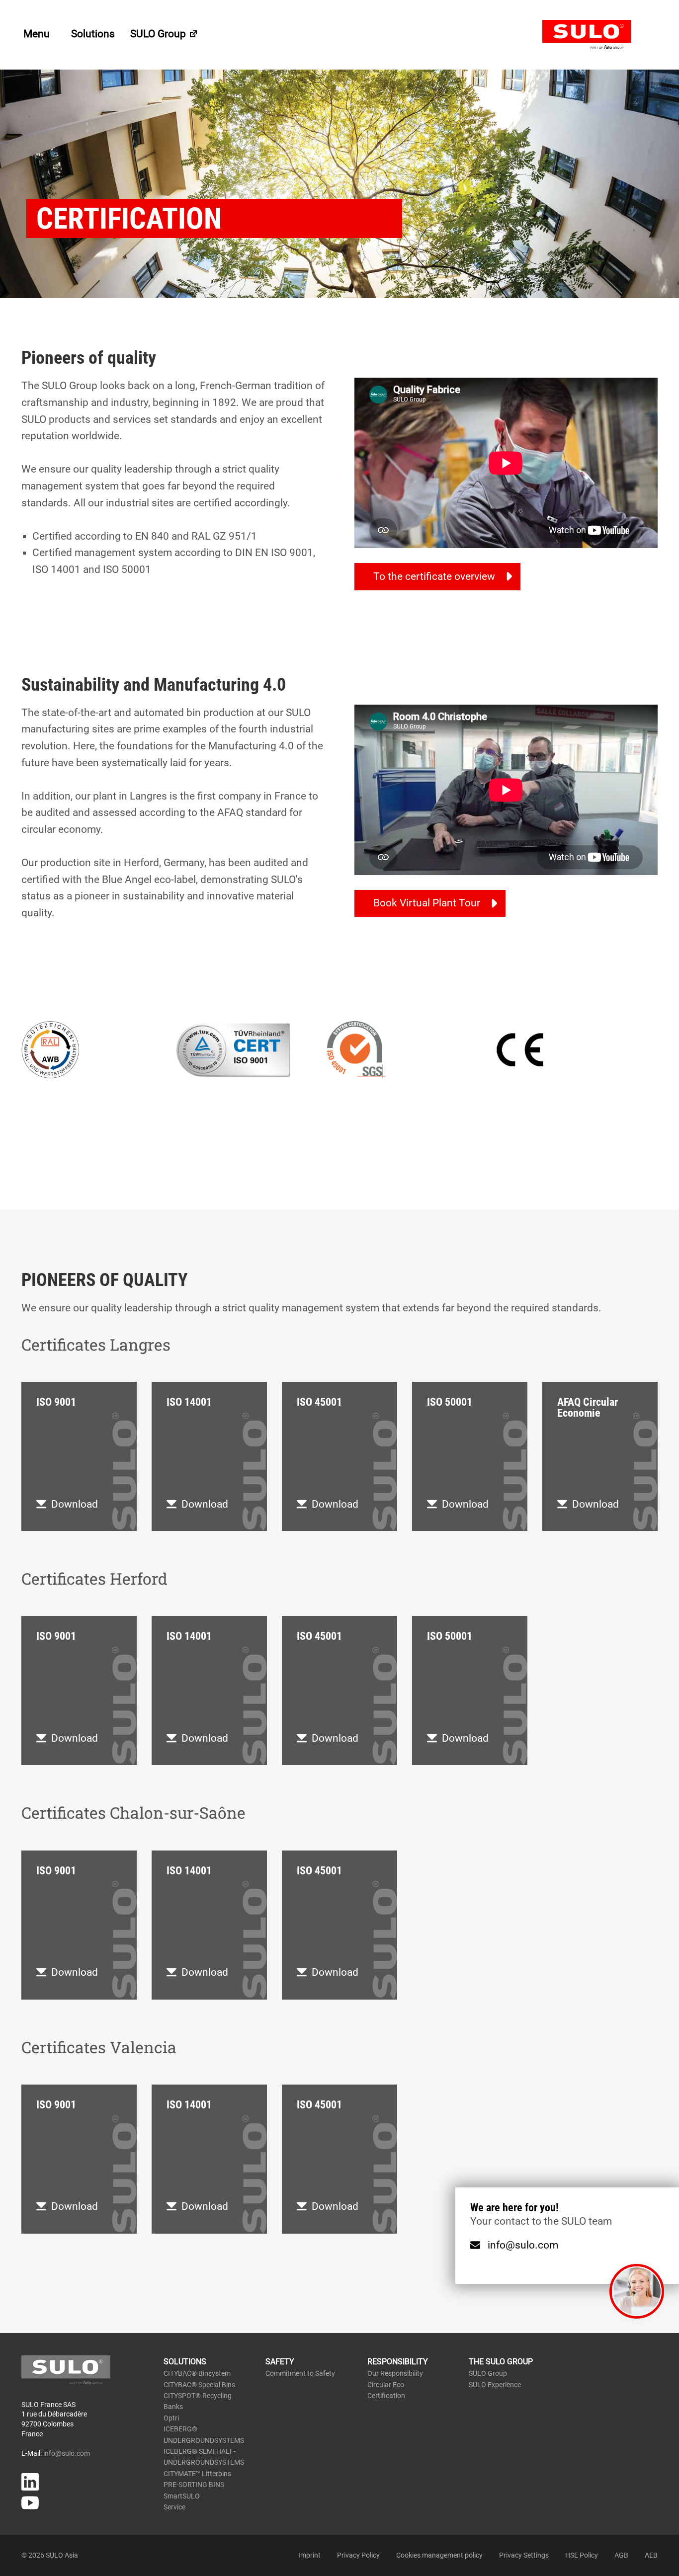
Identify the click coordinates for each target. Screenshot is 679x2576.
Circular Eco (386, 2385)
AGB (621, 2555)
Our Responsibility (395, 2373)
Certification (386, 2396)
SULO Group (159, 34)
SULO (600, 35)
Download (75, 1504)
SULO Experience (495, 2385)
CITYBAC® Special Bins (199, 2385)
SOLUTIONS (185, 2362)
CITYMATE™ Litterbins (197, 2474)
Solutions (93, 34)
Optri (171, 2418)
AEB (651, 2555)
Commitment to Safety (300, 2373)
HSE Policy (582, 2555)
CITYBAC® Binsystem (197, 2373)
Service (174, 2507)
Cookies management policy (439, 2555)
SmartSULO (182, 2496)
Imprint (309, 2555)
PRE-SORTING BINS (194, 2485)
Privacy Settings (524, 2555)
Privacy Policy (358, 2555)
